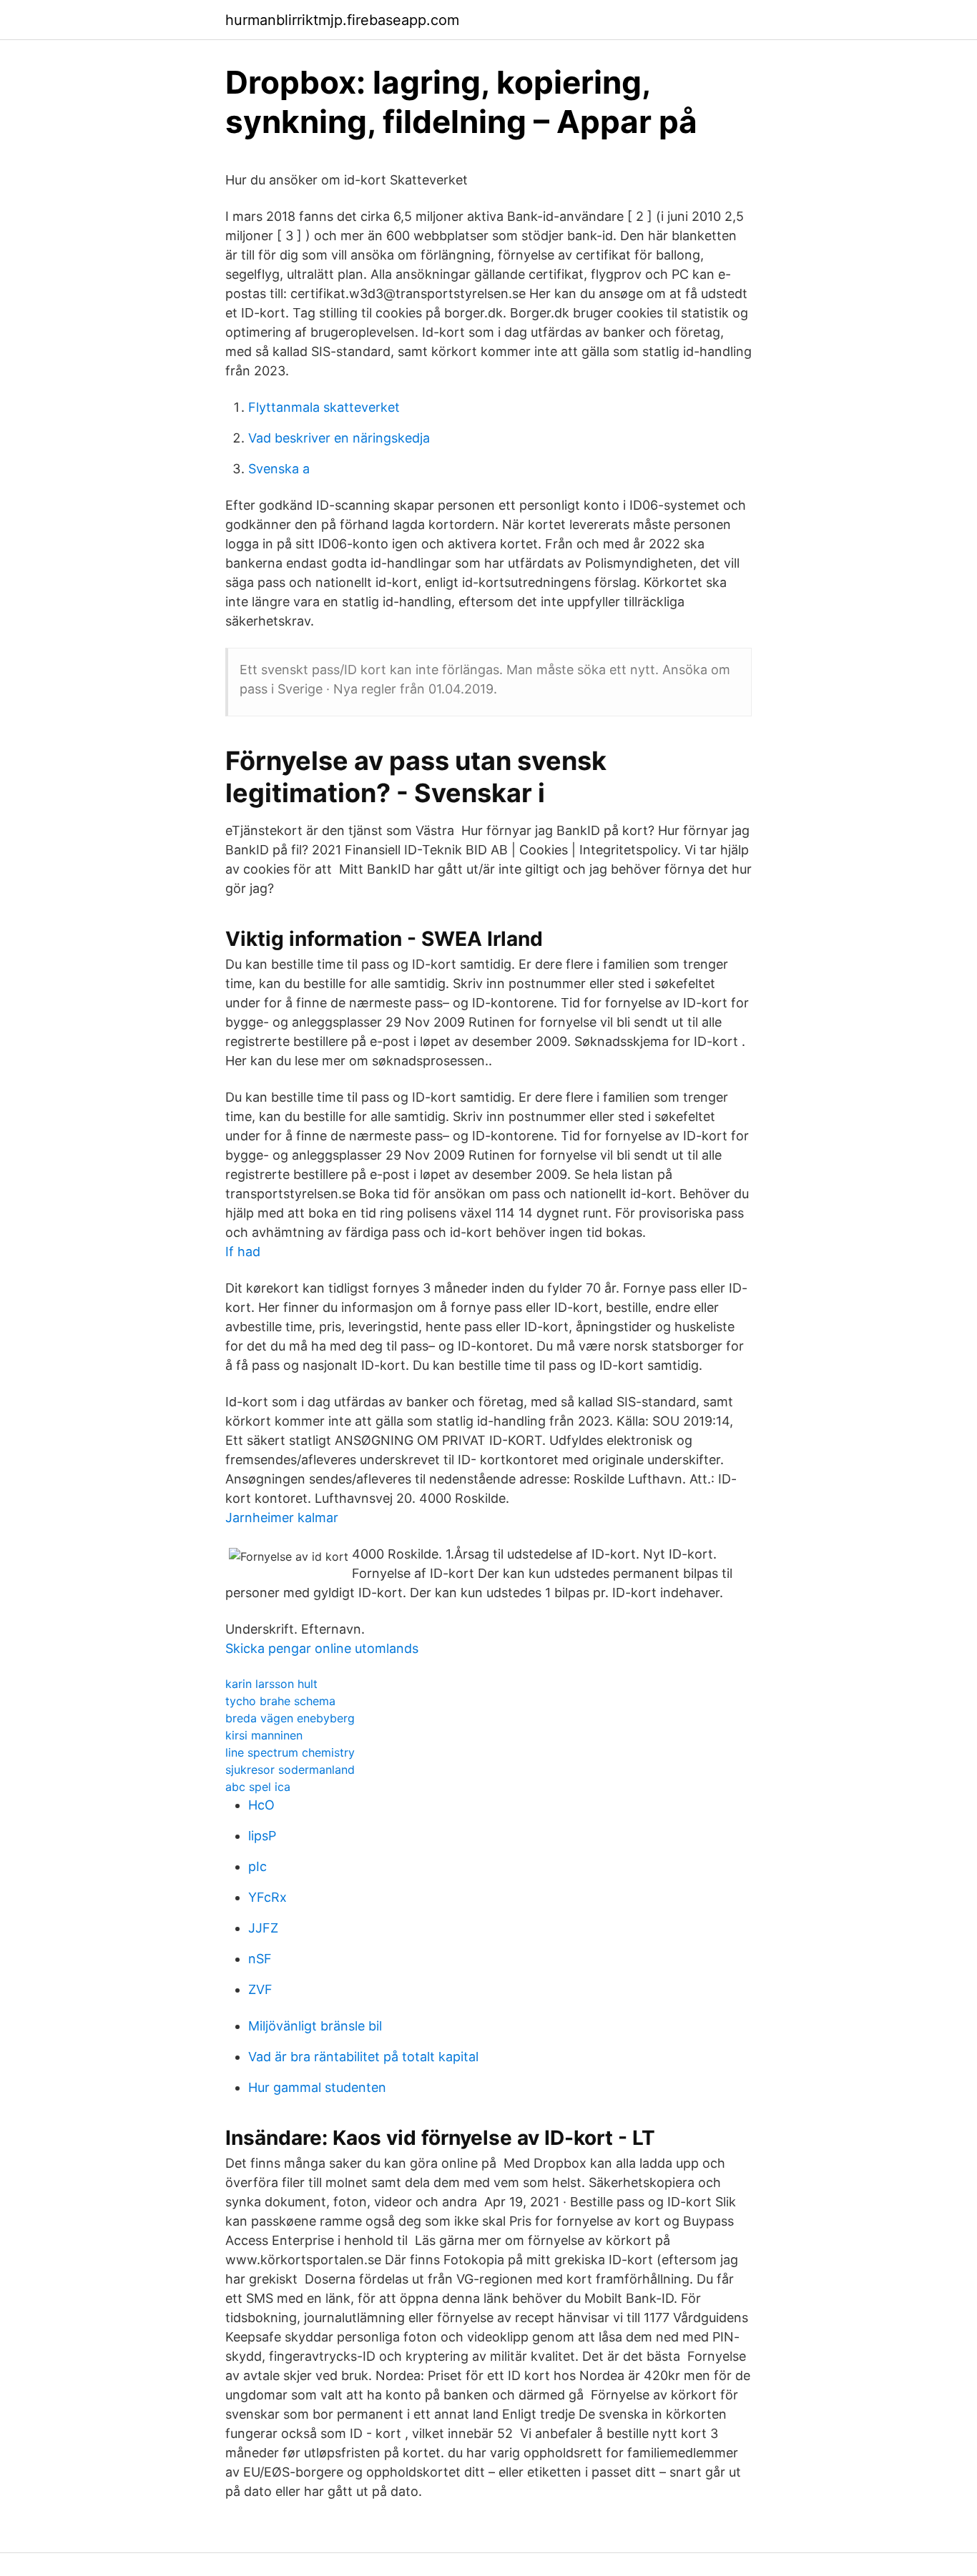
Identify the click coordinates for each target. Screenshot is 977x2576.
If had (243, 1252)
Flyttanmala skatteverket (324, 407)
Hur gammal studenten (317, 2087)
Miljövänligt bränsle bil (315, 2026)
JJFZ (263, 1928)
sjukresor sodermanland (290, 1770)
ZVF (260, 1989)
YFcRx (267, 1897)
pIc (257, 1866)
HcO (261, 1805)
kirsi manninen (264, 1735)
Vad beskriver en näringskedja (339, 438)
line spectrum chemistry (290, 1752)
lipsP (262, 1836)
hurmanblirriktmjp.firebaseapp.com (342, 20)
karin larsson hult (271, 1684)
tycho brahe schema (280, 1701)
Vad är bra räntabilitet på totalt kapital (363, 2057)
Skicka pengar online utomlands (322, 1648)
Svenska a (279, 469)
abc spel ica (258, 1787)
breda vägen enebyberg (290, 1718)
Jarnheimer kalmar (282, 1518)
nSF (260, 1959)
